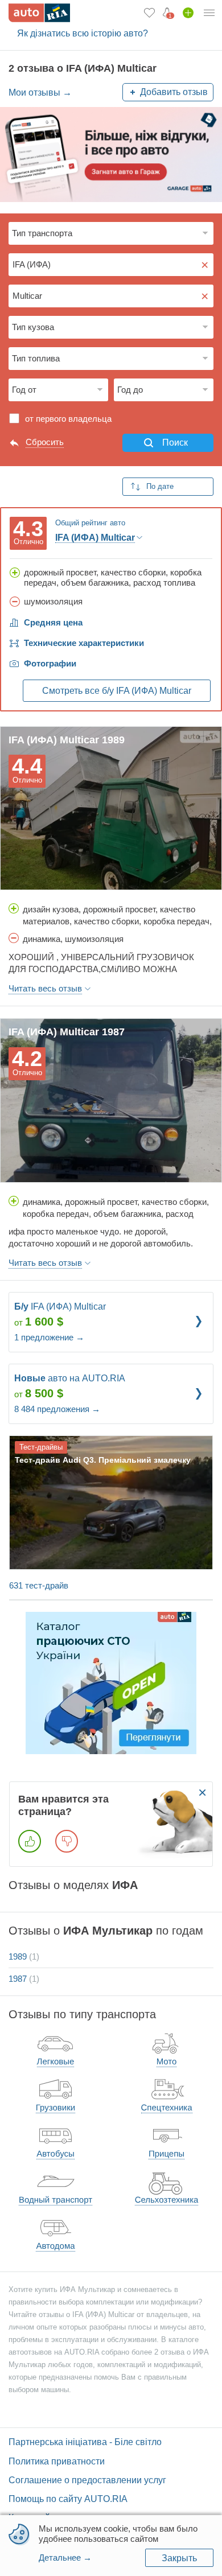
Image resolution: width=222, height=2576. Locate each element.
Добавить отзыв (174, 92)
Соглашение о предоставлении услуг (87, 2480)
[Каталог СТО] (111, 1682)
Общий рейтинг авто (90, 523)
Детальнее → (65, 2558)
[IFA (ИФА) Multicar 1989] (111, 808)
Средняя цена (53, 622)
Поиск (175, 443)
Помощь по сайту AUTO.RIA (68, 2499)
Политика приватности (57, 2461)
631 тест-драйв (39, 1585)
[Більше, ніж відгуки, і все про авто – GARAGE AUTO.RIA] (111, 154)
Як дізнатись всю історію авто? (83, 33)
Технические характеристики (84, 643)
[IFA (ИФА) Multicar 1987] (111, 1100)
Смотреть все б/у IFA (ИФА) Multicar (117, 691)
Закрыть (179, 2558)
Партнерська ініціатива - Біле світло (85, 2442)
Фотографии (50, 663)
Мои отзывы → (40, 92)
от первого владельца (68, 419)
